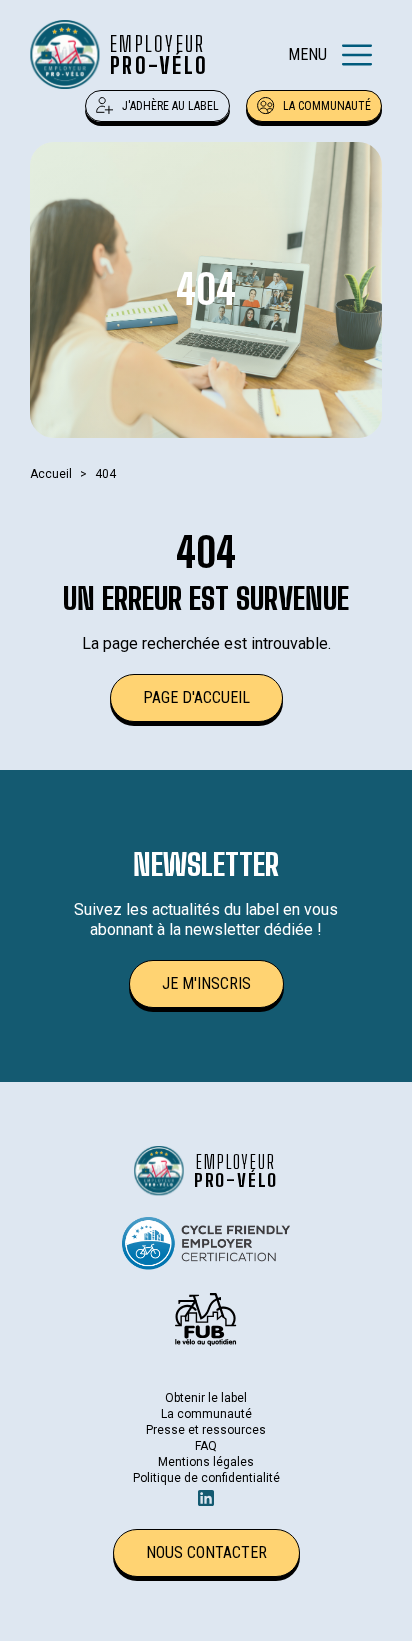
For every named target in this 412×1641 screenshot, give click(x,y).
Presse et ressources (206, 1430)
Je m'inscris (206, 983)
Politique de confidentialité (206, 1478)
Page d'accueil (196, 697)
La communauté (327, 106)
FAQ (206, 1446)
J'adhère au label (170, 106)
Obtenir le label (206, 1398)
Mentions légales (206, 1462)
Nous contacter (206, 1552)
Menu (307, 54)
